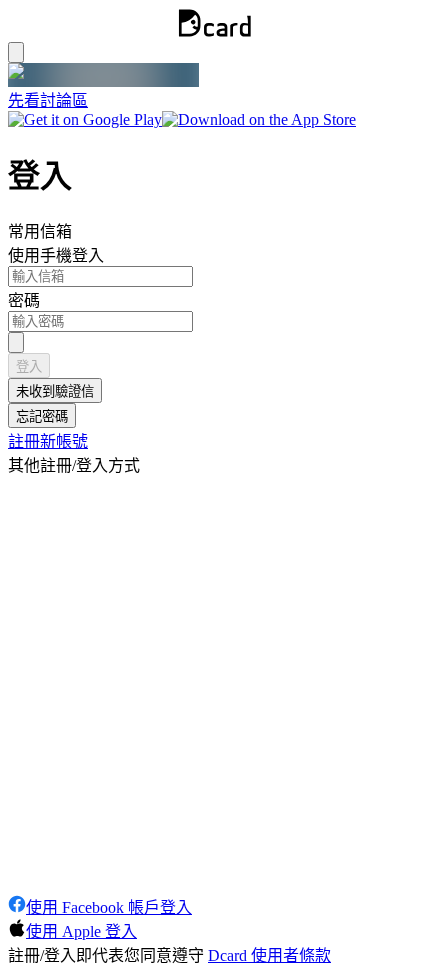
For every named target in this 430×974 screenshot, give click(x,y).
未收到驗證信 (55, 391)
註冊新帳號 (48, 441)
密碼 (24, 300)
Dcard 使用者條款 (269, 955)
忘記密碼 (42, 416)
